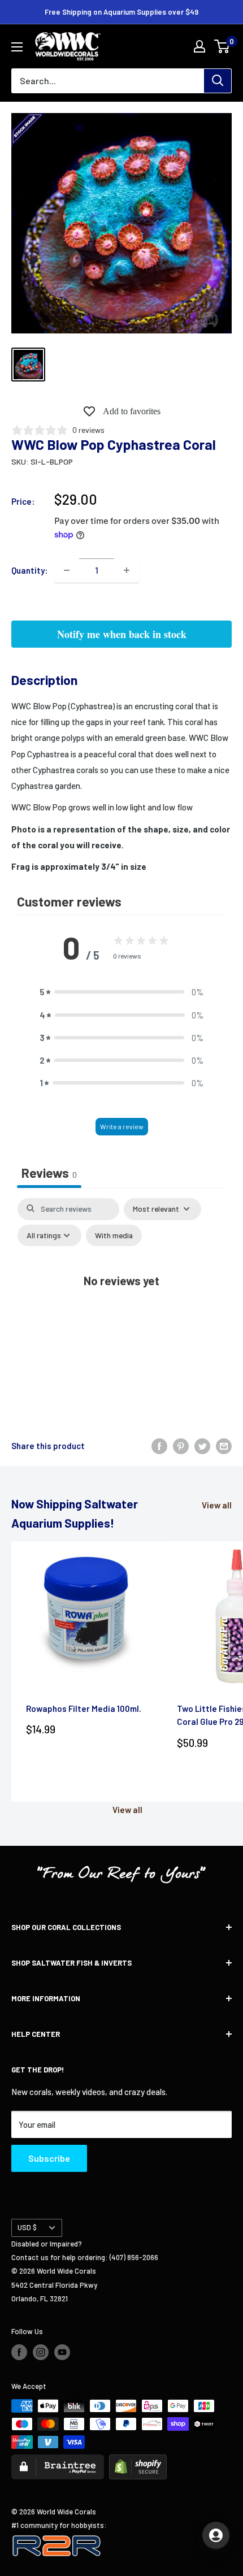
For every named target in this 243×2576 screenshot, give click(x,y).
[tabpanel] (121, 1303)
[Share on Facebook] (159, 1446)
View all (217, 1505)
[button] (121, 992)
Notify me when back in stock (122, 634)
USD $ (27, 2227)
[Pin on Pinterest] (181, 1446)
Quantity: (29, 570)
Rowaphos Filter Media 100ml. (84, 1708)
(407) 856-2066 (134, 2257)
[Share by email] (224, 1446)
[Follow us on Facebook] (19, 2352)
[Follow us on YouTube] (62, 2352)
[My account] (199, 46)
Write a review (122, 1126)
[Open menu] (17, 47)
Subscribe (49, 2158)
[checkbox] (114, 1236)
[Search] (218, 81)
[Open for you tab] (216, 2535)
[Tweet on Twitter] (202, 1446)
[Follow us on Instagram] (41, 2352)
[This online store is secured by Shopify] (138, 2461)
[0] (222, 46)
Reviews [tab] (49, 1173)
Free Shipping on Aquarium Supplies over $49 (121, 12)
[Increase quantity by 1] (127, 570)
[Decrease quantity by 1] (67, 570)
